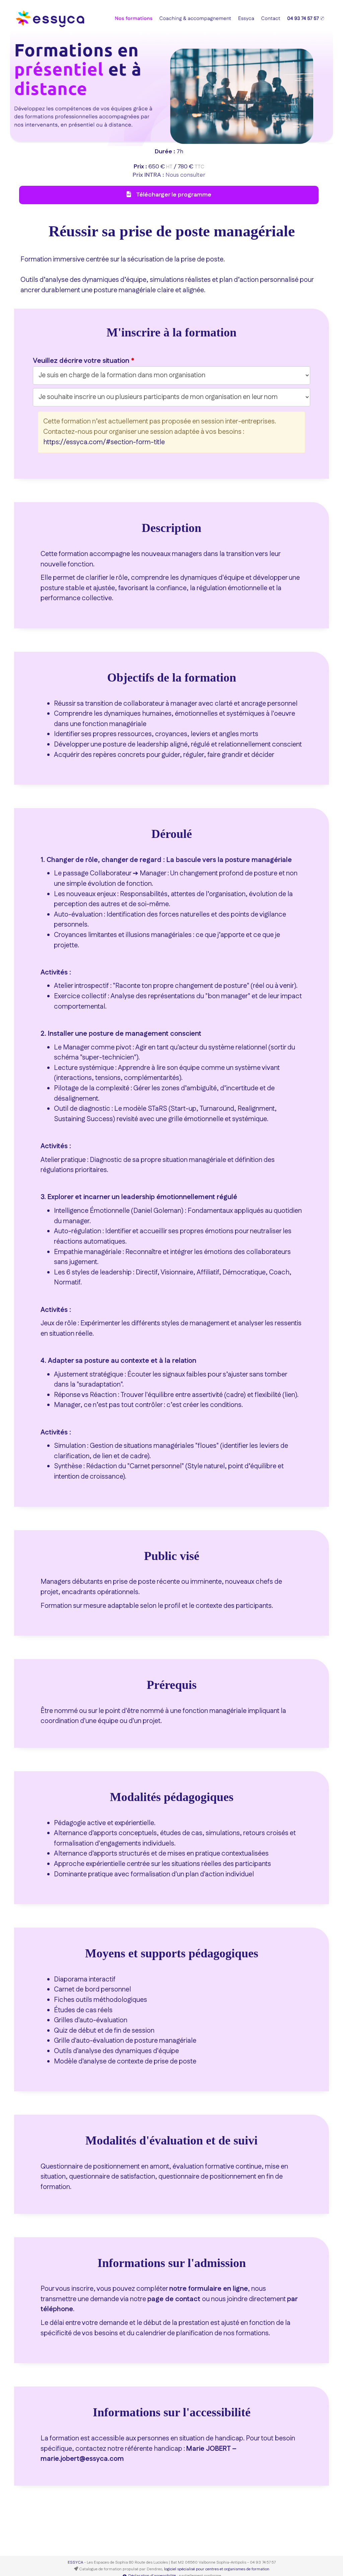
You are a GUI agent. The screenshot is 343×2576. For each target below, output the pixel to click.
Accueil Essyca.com (182, 13)
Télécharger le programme (173, 195)
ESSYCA (75, 2562)
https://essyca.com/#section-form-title (104, 442)
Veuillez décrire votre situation (81, 361)
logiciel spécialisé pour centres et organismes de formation (217, 2569)
